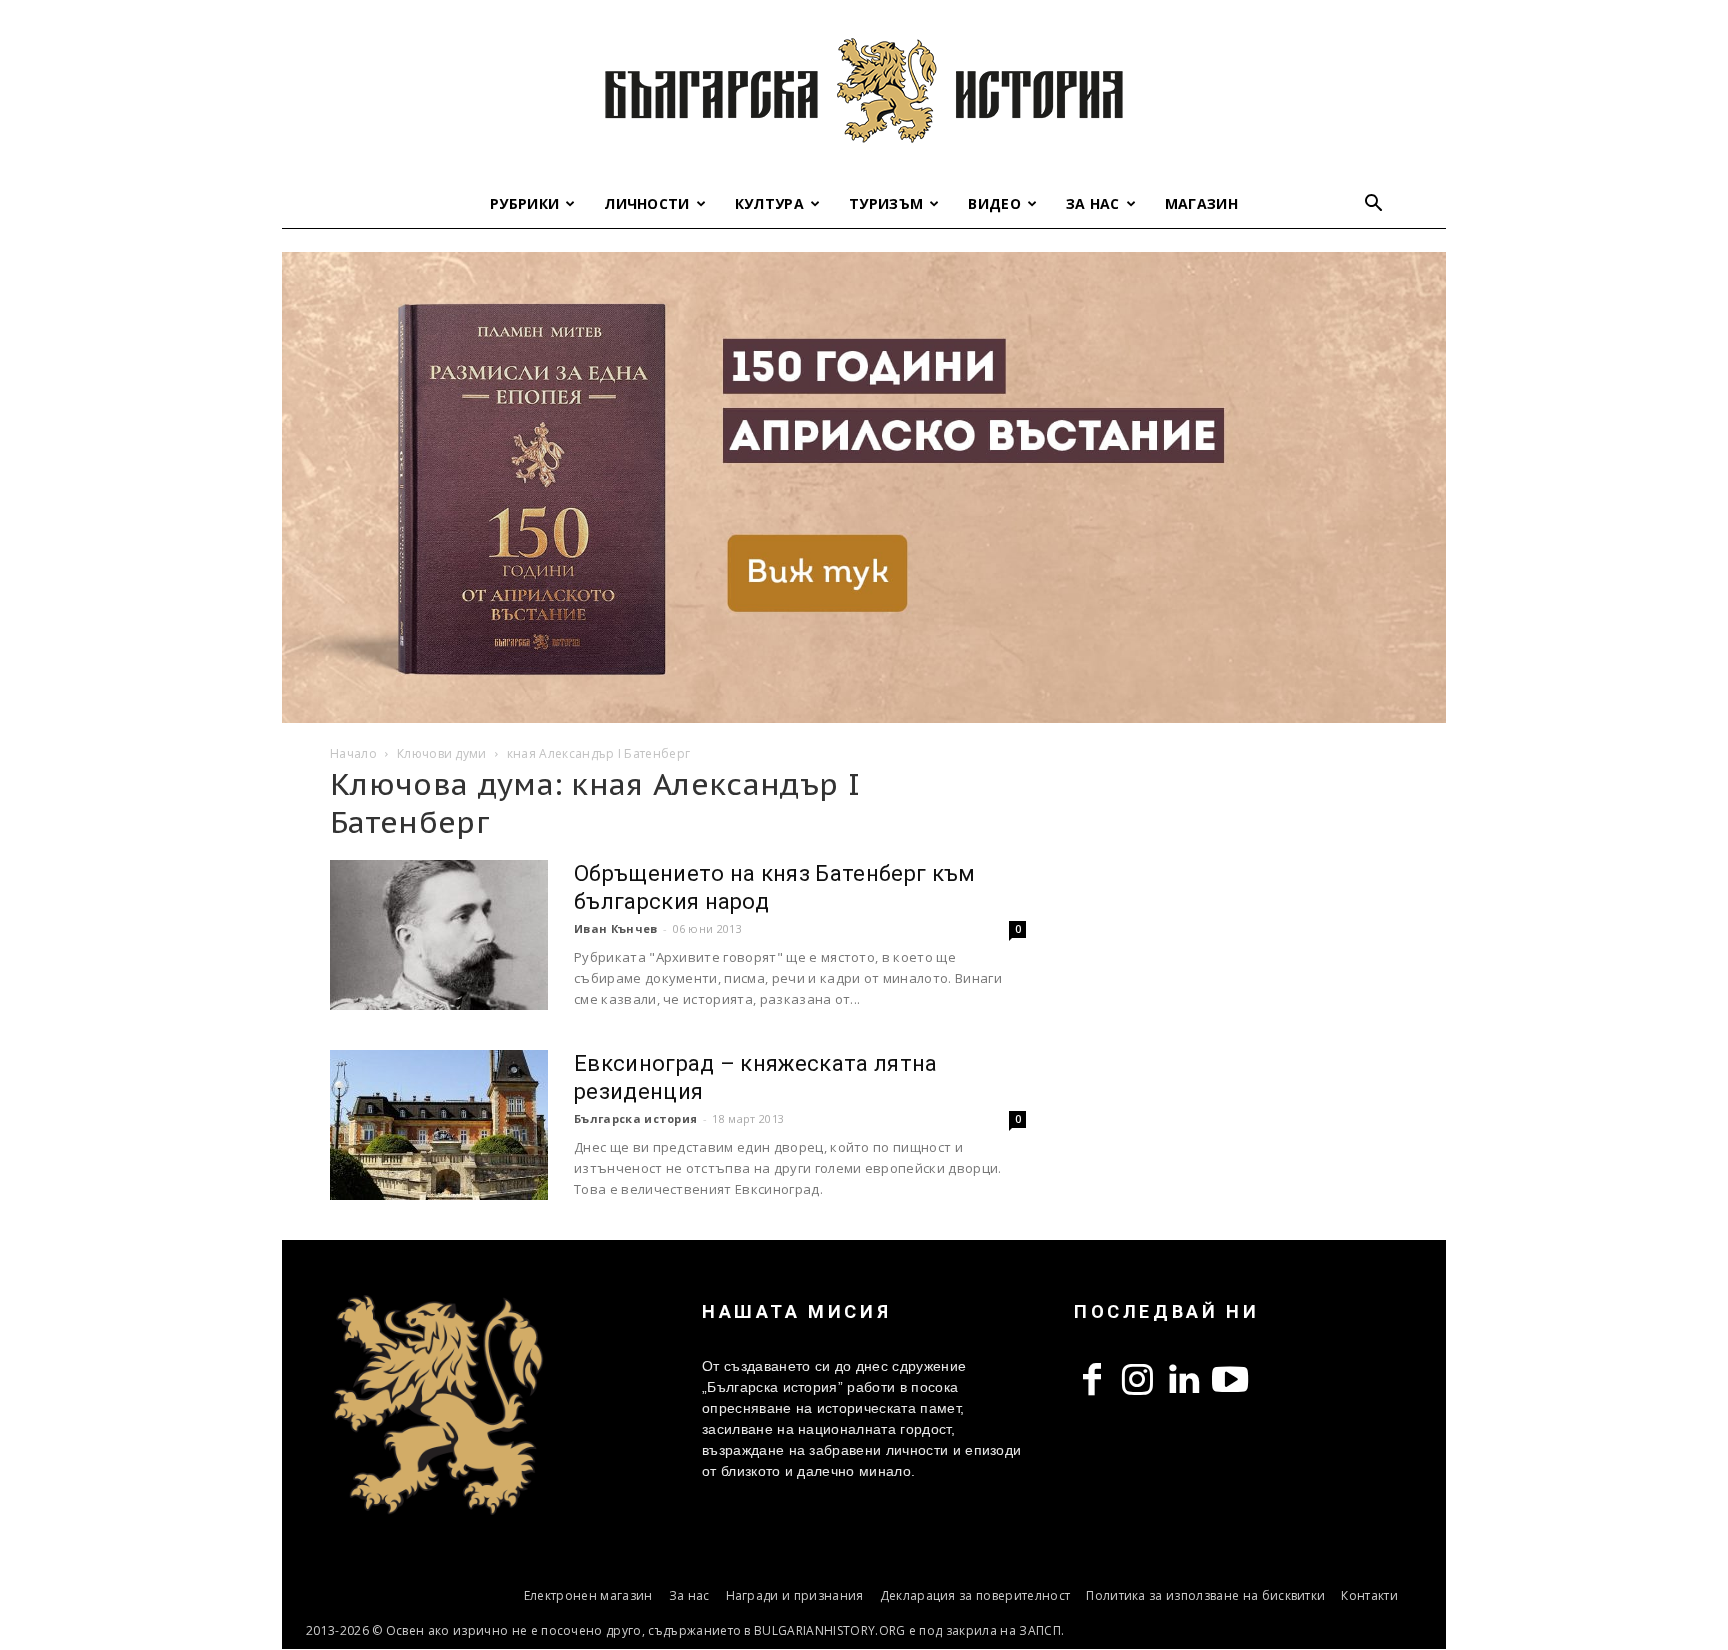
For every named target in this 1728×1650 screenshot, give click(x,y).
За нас (1093, 203)
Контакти (1369, 1595)
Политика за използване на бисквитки (1205, 1595)
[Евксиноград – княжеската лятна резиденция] (439, 1125)
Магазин (1201, 203)
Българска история (635, 1118)
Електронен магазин (588, 1595)
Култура (769, 203)
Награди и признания (795, 1595)
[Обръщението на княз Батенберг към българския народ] (439, 935)
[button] (1374, 205)
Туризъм (886, 203)
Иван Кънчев (616, 928)
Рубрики (524, 203)
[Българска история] (864, 90)
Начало (353, 753)
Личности (647, 203)
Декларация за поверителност (975, 1595)
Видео (994, 203)
